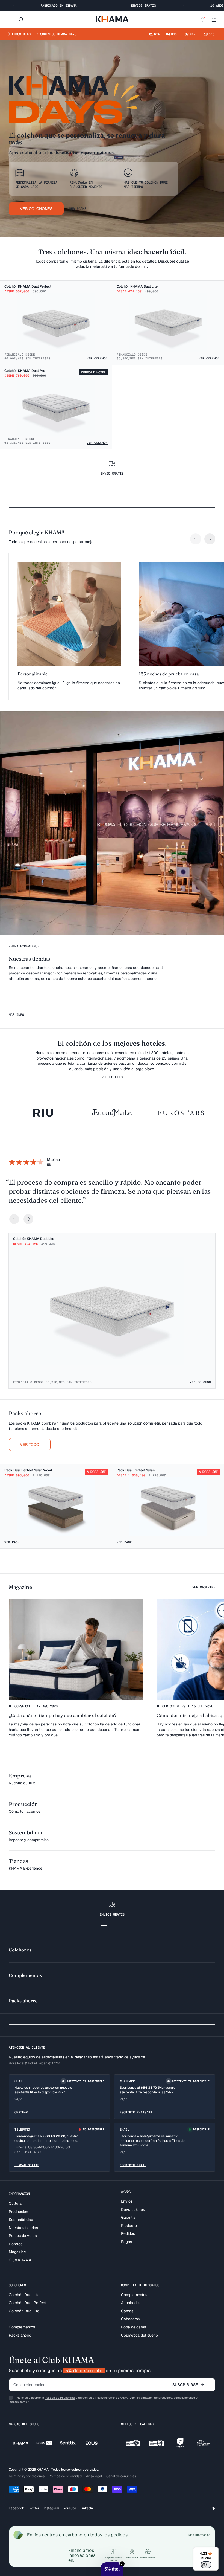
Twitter (34, 2508)
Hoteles (16, 2244)
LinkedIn (87, 2508)
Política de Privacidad (60, 2398)
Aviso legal (94, 2476)
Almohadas (131, 2303)
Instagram (51, 2508)
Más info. (17, 1015)
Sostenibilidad (21, 2220)
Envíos (127, 2201)
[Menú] (215, 2550)
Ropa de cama (134, 2327)
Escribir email (133, 2165)
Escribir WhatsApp (136, 2112)
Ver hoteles (112, 1077)
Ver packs (78, 209)
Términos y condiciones (26, 2476)
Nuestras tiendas (23, 2228)
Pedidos (128, 2233)
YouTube (70, 2508)
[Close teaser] (122, 2564)
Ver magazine (204, 1587)
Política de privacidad (65, 2476)
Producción (18, 2212)
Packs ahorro (20, 2335)
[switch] (206, 2565)
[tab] (25, 1413)
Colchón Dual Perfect (28, 2303)
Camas (127, 2311)
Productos (130, 2226)
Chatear (21, 2112)
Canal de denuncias (121, 2476)
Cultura (15, 2203)
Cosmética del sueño (139, 2335)
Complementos (22, 2327)
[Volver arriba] (213, 2508)
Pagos (126, 2242)
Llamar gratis (27, 2165)
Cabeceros (130, 2319)
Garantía (128, 2217)
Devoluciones (133, 2209)
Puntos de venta (23, 2236)
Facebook (16, 2508)
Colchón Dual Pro (24, 2311)
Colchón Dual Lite (24, 2295)
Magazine (17, 2252)
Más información (199, 2535)
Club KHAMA (20, 2260)
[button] (112, 2569)
